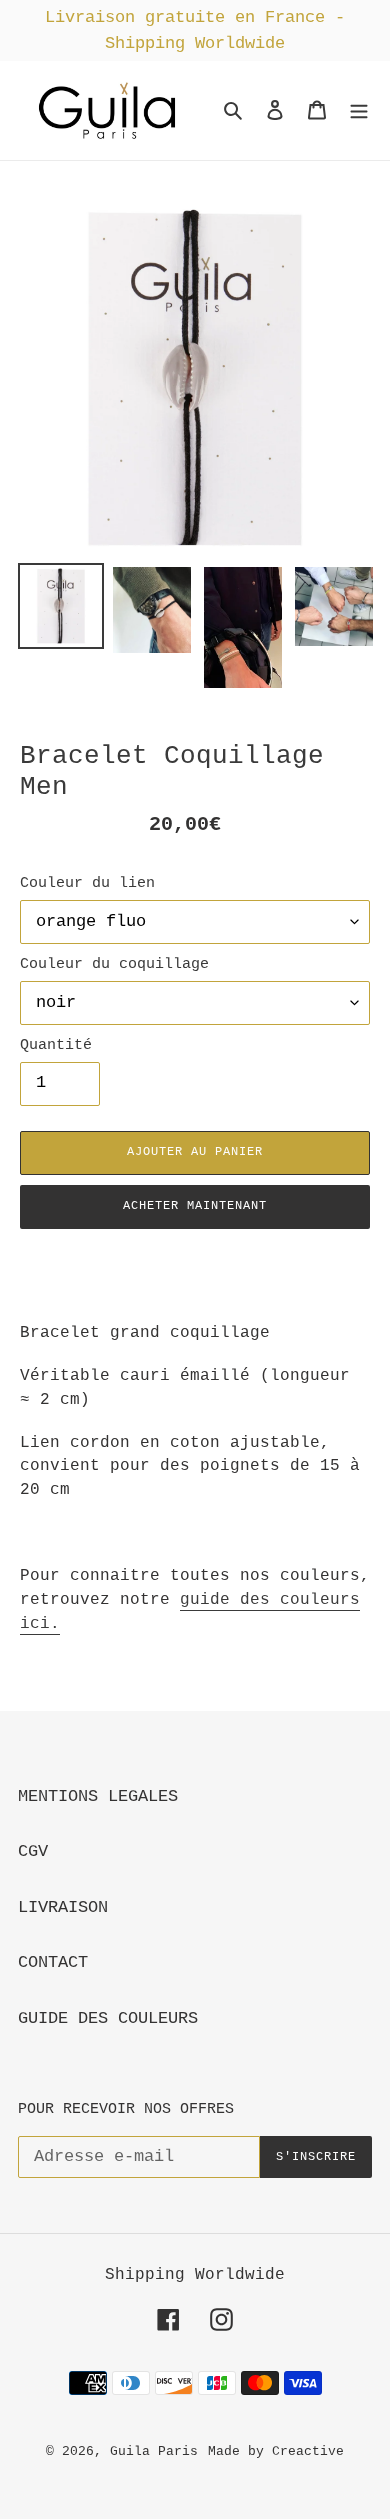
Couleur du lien (87, 883)
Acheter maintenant (194, 1206)
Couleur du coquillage (114, 964)
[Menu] (359, 111)
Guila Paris (154, 2451)
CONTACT (53, 1962)
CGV (33, 1851)
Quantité (56, 1045)
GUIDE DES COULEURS (108, 2018)
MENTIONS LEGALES (98, 1796)
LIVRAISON (63, 1907)
